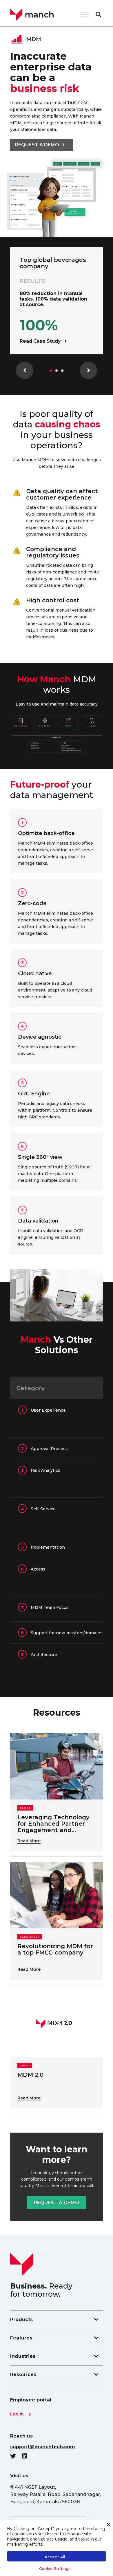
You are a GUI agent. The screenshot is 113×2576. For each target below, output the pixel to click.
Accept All (55, 2557)
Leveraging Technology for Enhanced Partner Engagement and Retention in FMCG (53, 1827)
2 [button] (57, 371)
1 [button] (51, 371)
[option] (57, 301)
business (78, 103)
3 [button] (62, 371)
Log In (17, 2414)
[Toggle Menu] (85, 14)
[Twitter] (16, 2456)
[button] (98, 15)
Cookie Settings (55, 2568)
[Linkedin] (28, 2456)
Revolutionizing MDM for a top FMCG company (55, 1949)
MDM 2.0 (30, 2075)
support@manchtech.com (43, 2447)
